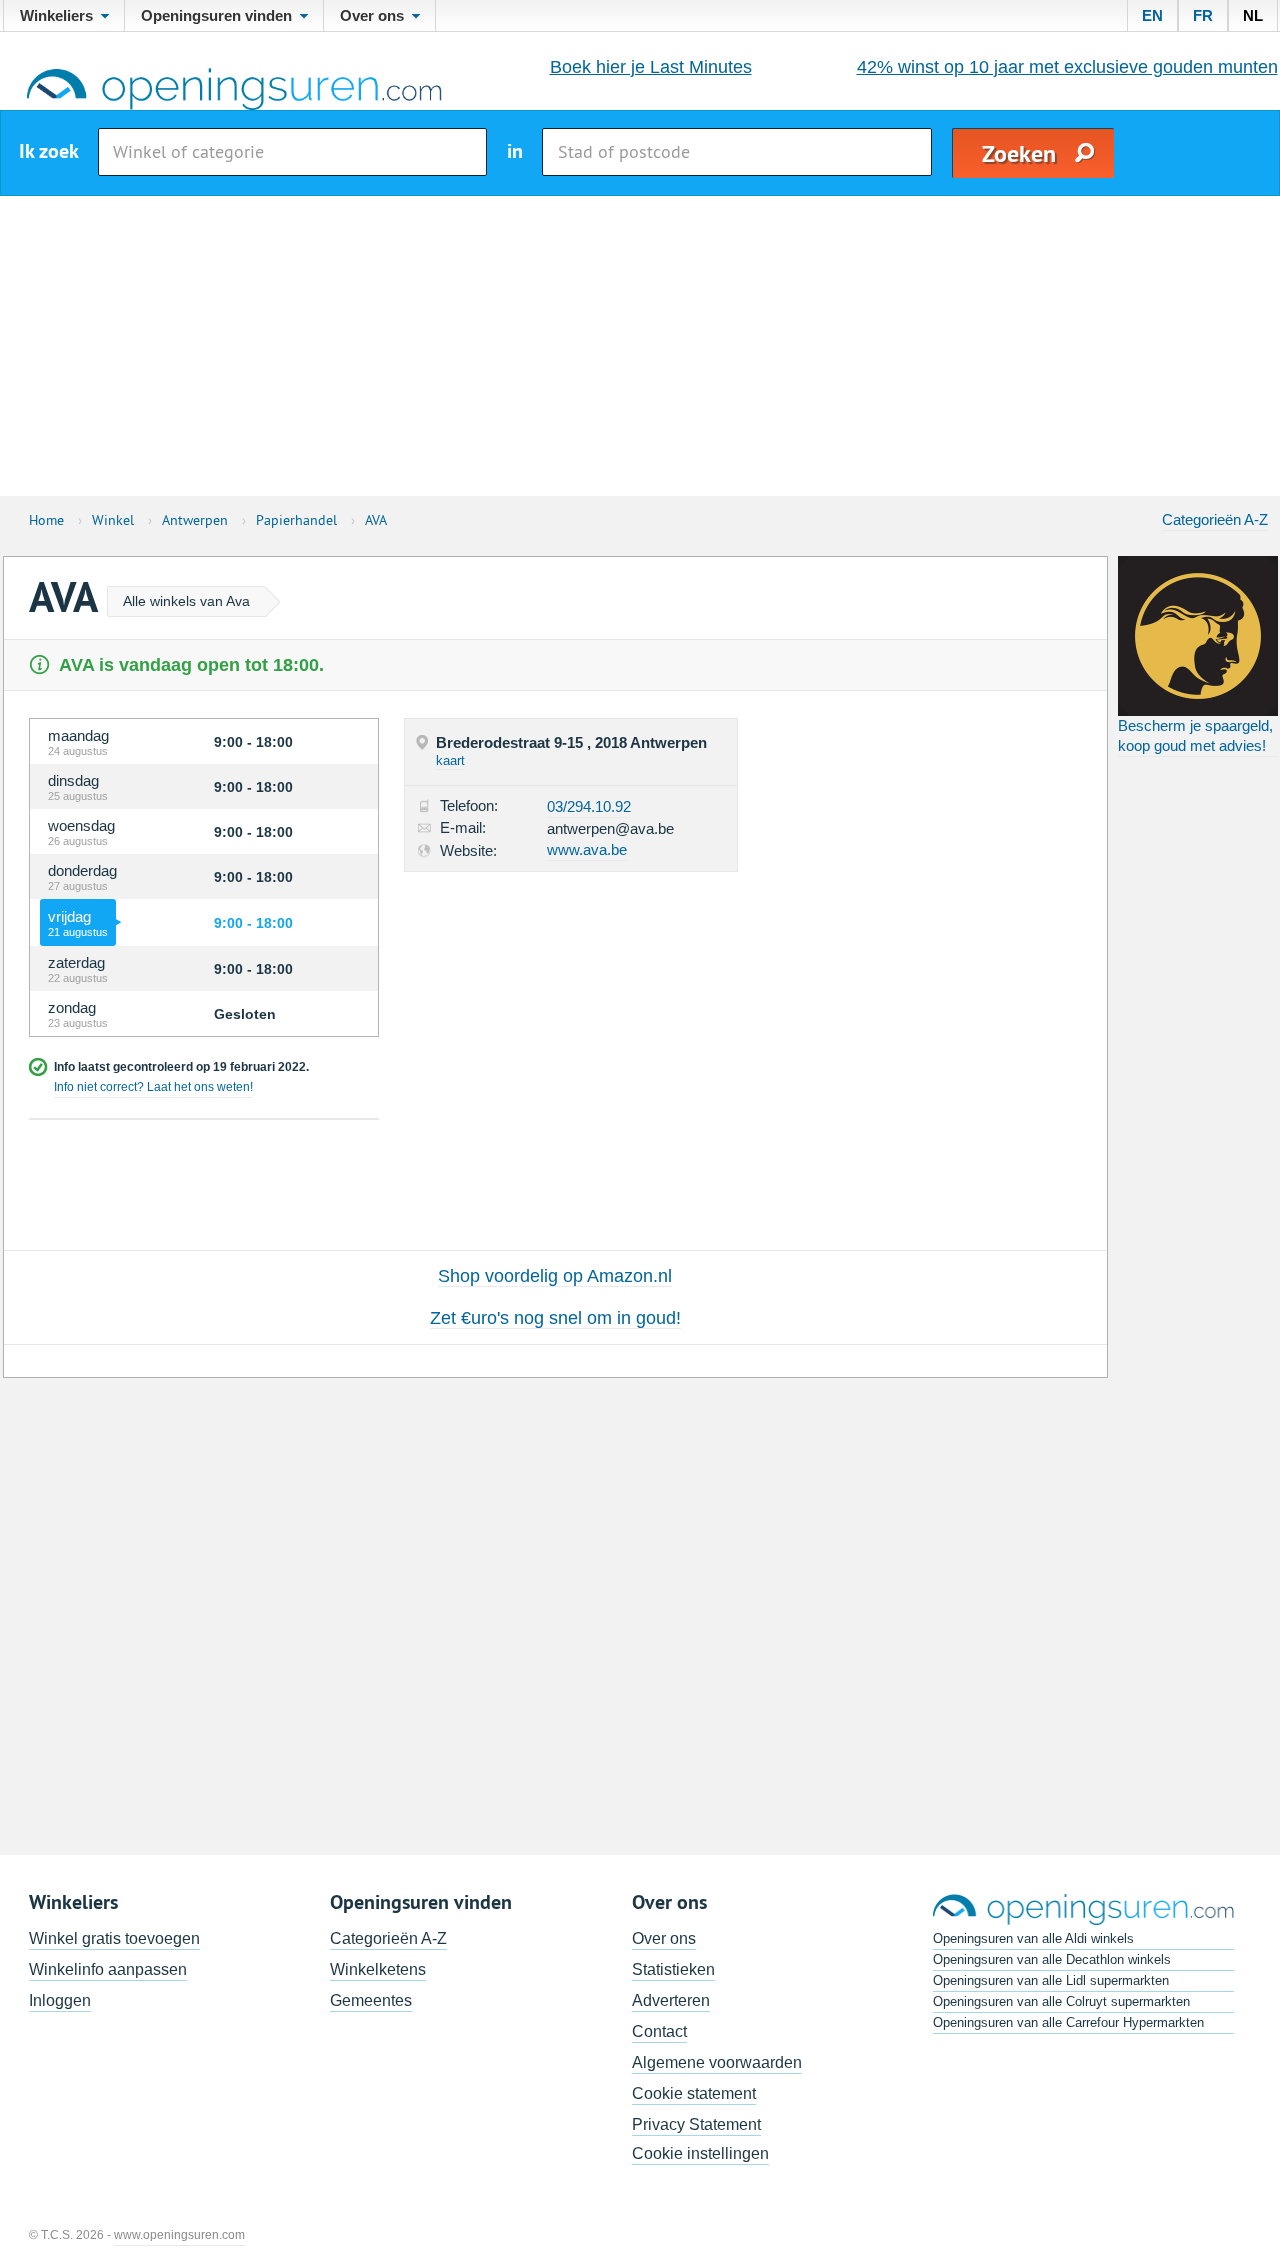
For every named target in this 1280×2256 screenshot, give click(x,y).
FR (1203, 15)
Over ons (664, 1938)
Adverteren (671, 2000)
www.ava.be (587, 849)
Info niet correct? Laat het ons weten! (153, 1087)
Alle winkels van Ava (186, 601)
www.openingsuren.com (179, 2235)
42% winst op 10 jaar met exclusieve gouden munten (1067, 67)
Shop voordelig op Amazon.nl (555, 1276)
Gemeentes (371, 2000)
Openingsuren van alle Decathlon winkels (1052, 1959)
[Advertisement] (640, 346)
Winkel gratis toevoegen (114, 1938)
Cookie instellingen (700, 2153)
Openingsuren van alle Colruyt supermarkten (1061, 2001)
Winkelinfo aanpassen (108, 1969)
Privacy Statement (696, 2124)
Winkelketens (378, 1969)
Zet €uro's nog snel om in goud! (555, 1318)
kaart (450, 760)
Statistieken (673, 1969)
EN (1152, 15)
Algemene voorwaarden (717, 2062)
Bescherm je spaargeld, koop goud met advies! (1195, 735)
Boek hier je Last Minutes (651, 67)
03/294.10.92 (589, 806)
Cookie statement (694, 2093)
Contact (659, 2031)
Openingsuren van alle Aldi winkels (1033, 1938)
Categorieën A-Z (1215, 519)
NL (1253, 15)
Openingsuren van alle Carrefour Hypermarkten (1068, 2022)
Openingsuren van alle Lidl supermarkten (1051, 1980)
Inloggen (60, 2000)
